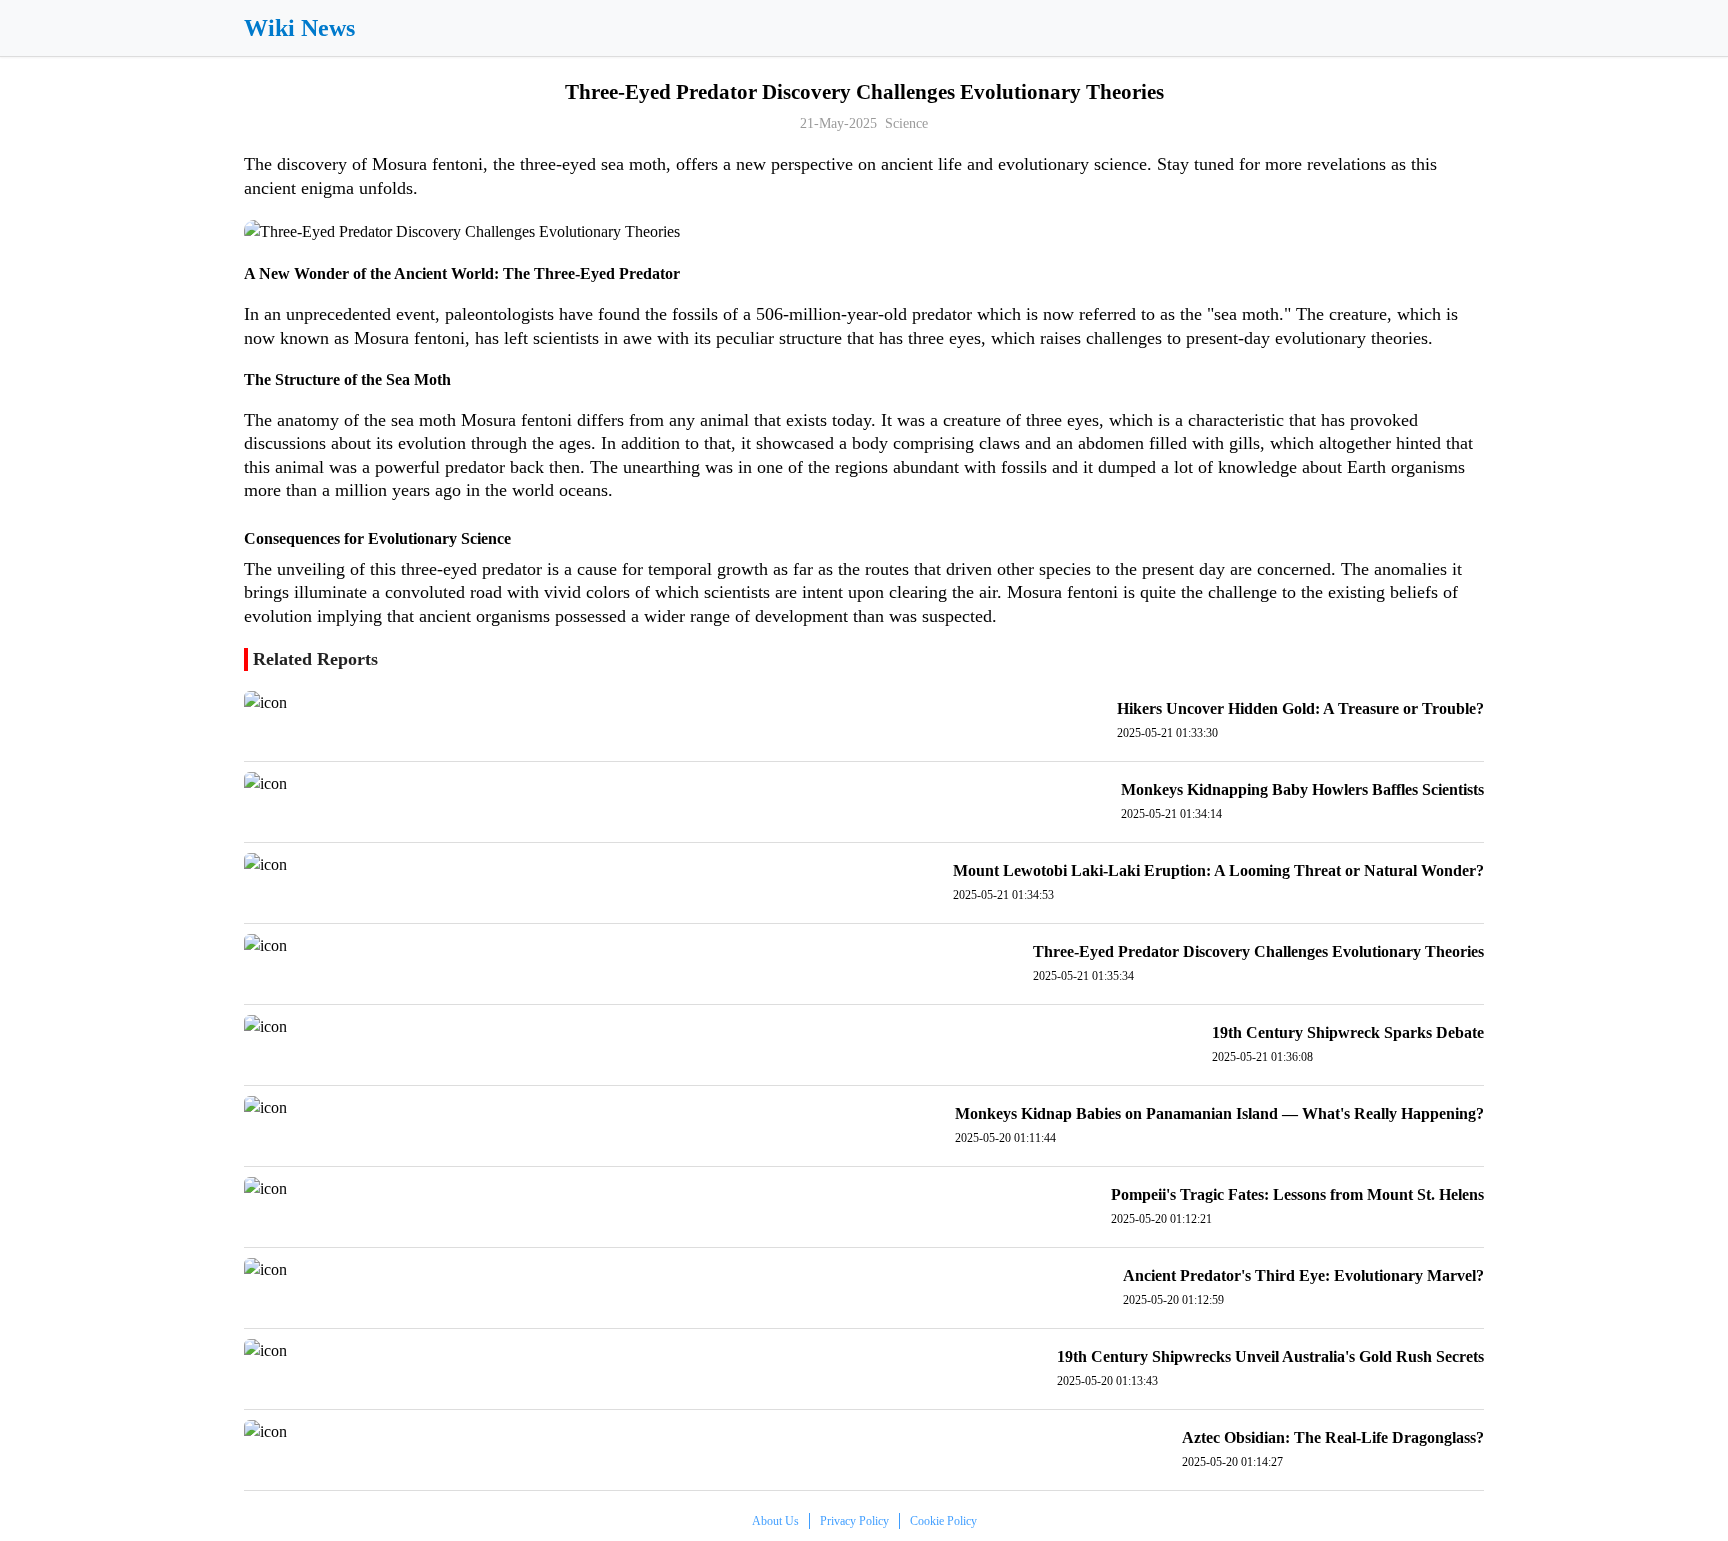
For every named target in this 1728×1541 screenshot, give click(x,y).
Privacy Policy (854, 1521)
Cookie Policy (943, 1521)
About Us (775, 1521)
